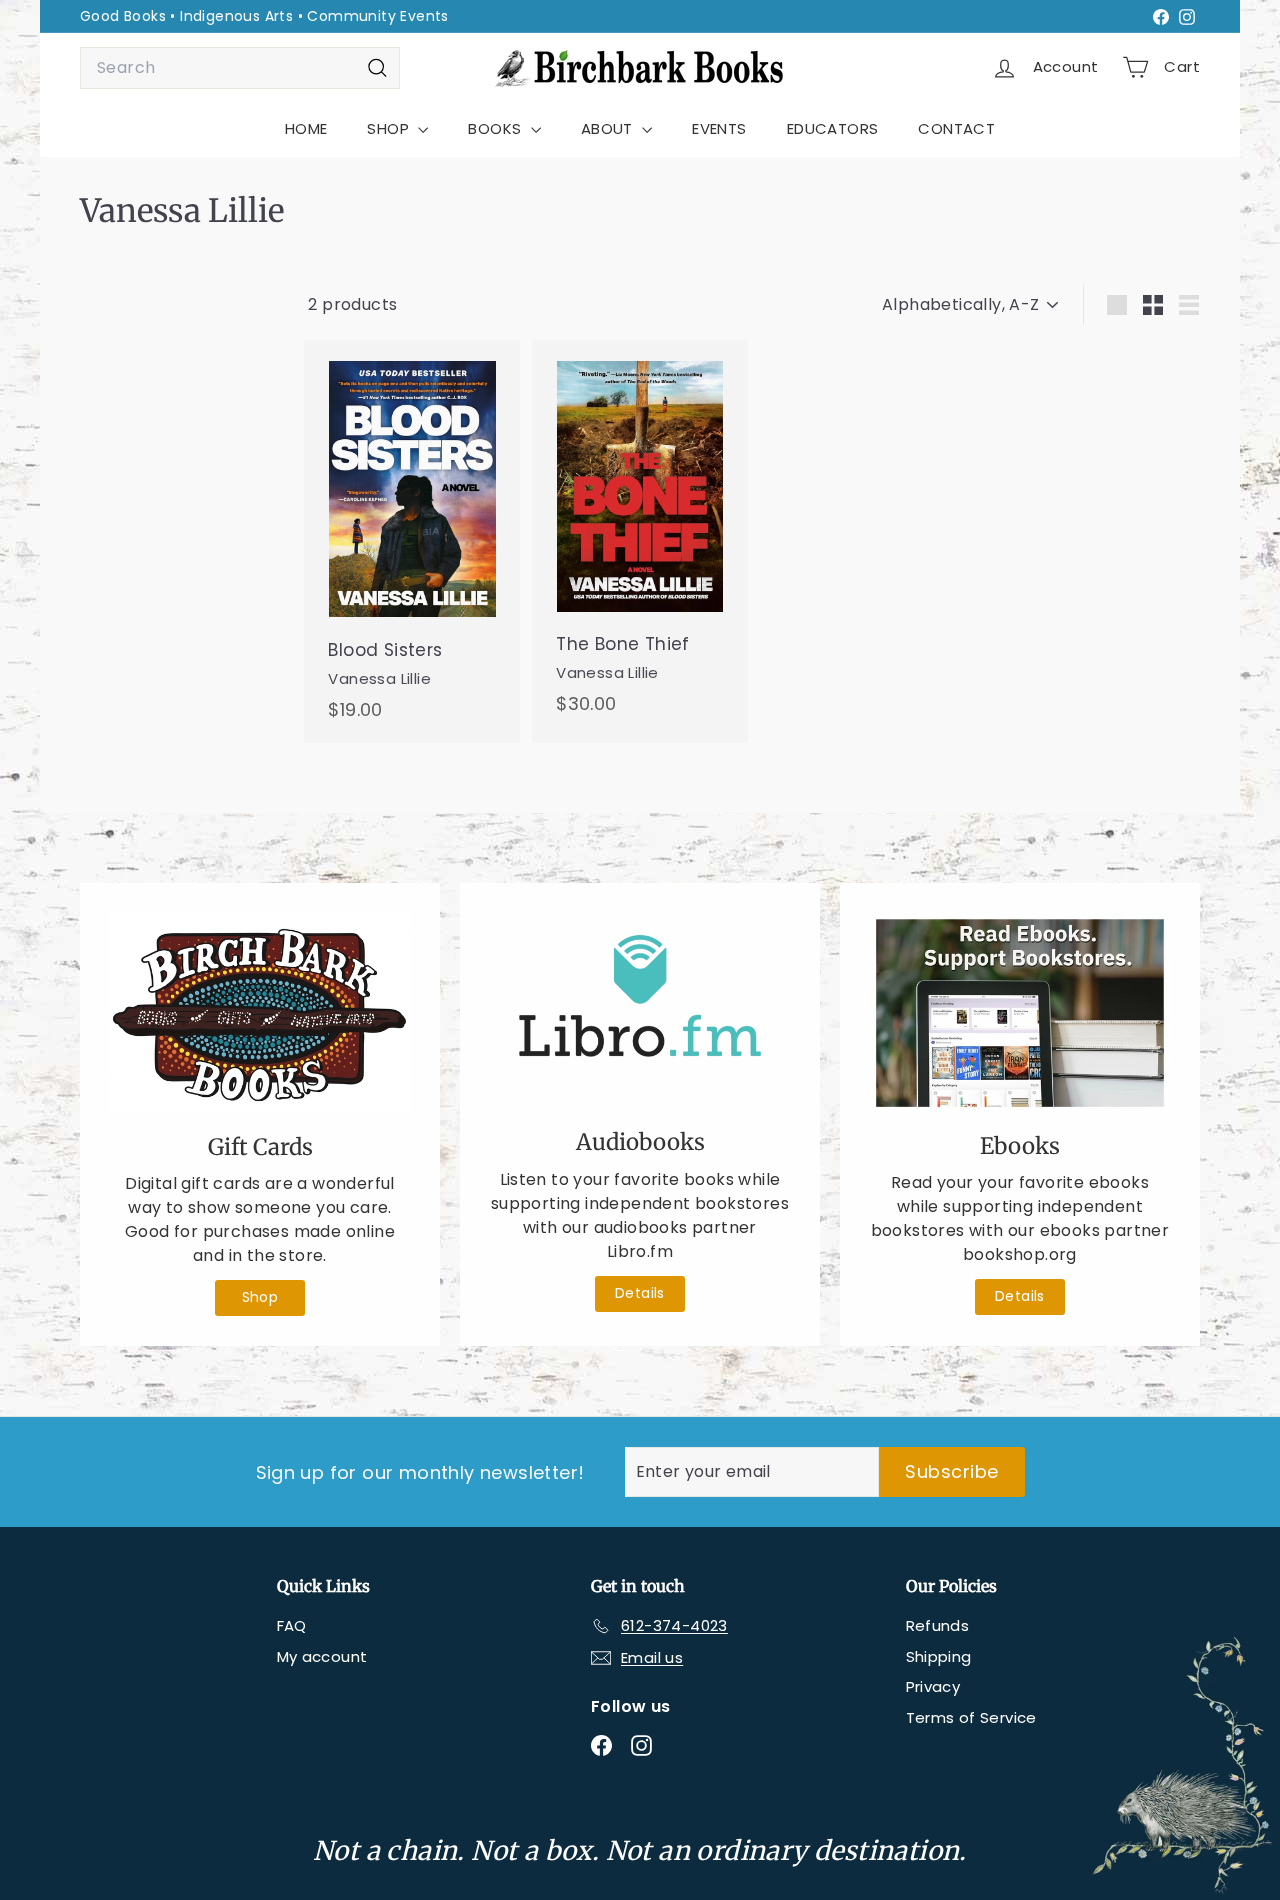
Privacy (933, 1686)
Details (640, 1293)
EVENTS (719, 128)
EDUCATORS (833, 128)
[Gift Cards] (260, 1013)
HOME (306, 128)
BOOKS (496, 128)
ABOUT (609, 128)
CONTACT (956, 128)
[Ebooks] (1020, 1013)
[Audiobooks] (640, 1011)
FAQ (292, 1625)
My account (322, 1656)
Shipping (939, 1656)
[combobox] (240, 68)
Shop (260, 1297)
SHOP (390, 128)
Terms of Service (971, 1717)
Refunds (938, 1625)
